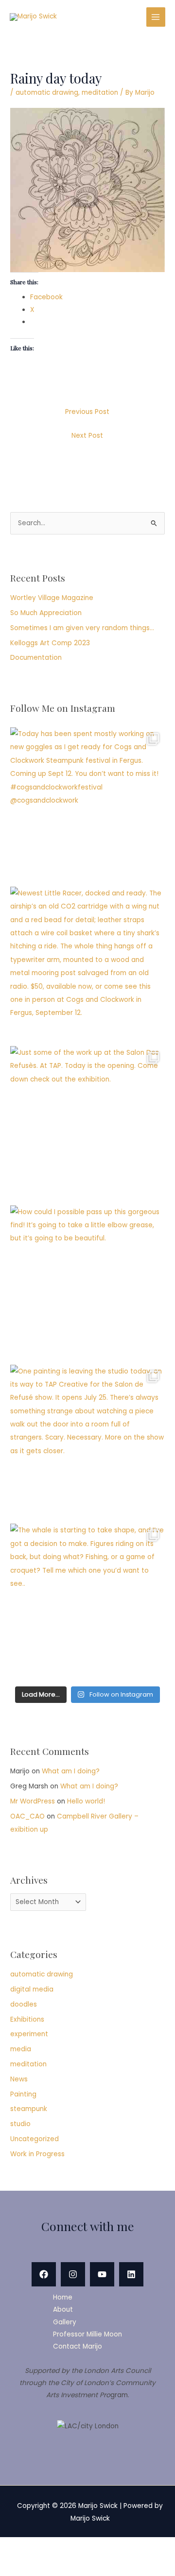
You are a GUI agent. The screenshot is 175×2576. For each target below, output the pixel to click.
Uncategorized (35, 2139)
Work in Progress (37, 2154)
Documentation (36, 658)
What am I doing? (71, 1771)
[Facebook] (44, 2274)
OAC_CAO (27, 1816)
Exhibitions (27, 2019)
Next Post (87, 436)
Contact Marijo (78, 2346)
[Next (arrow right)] (53, 2566)
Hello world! (86, 1801)
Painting (23, 2094)
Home (63, 2297)
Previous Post (87, 412)
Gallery (65, 2322)
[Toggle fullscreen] (53, 2547)
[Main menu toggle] (156, 17)
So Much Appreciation (46, 613)
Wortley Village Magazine (52, 598)
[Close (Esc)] (125, 2547)
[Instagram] (73, 2274)
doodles (24, 2004)
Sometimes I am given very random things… (82, 628)
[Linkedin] (131, 2274)
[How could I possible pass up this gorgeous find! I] (87, 1283)
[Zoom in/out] (17, 2547)
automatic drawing (47, 93)
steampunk (29, 2109)
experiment (29, 2034)
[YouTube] (102, 2274)
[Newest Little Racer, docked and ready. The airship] (87, 964)
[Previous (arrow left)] (17, 2566)
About (63, 2310)
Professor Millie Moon (87, 2334)
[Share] (89, 2547)
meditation (100, 93)
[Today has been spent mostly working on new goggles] (87, 805)
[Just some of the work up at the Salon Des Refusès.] (87, 1123)
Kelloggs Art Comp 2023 (50, 643)
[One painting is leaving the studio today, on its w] (87, 1442)
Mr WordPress (33, 1801)
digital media (32, 1989)
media (21, 2049)
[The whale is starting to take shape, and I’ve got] (87, 1601)
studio (20, 2124)
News (19, 2079)
